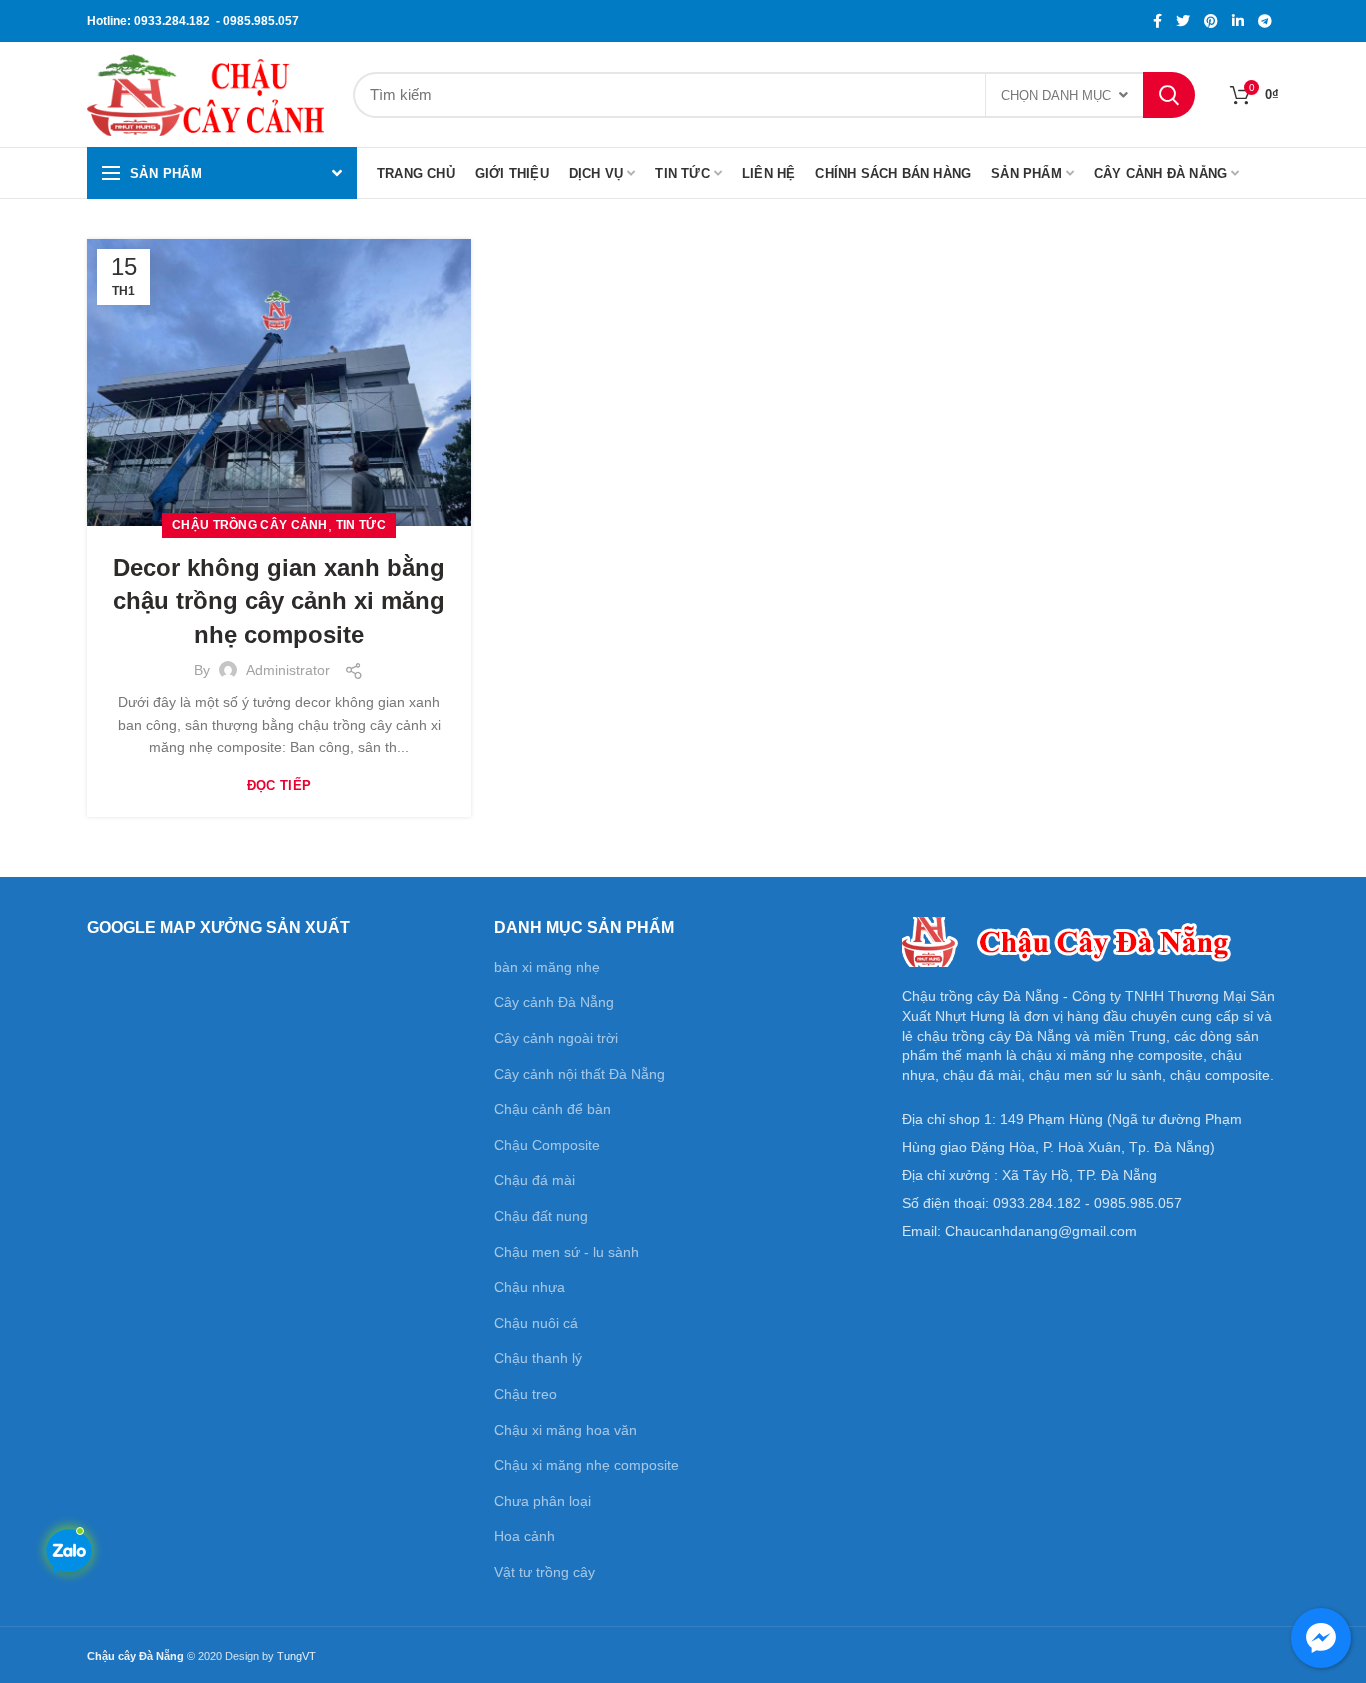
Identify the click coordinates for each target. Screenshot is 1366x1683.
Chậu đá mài (534, 1180)
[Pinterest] (1211, 21)
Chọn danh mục (1056, 95)
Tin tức (361, 525)
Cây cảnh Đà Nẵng (554, 1002)
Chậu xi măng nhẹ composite (586, 1465)
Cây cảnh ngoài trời (556, 1038)
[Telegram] (1265, 21)
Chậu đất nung (541, 1216)
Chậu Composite (547, 1145)
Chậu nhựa (529, 1287)
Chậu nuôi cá (536, 1323)
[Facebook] (1157, 21)
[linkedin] (1238, 21)
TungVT (296, 1656)
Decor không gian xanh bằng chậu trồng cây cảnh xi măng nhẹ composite (279, 601)
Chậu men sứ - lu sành (566, 1252)
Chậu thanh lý (538, 1358)
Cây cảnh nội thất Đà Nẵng (579, 1074)
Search (1169, 95)
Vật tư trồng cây (544, 1572)
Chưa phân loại (542, 1501)
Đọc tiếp (279, 785)
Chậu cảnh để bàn (552, 1109)
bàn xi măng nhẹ (547, 967)
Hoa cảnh (524, 1536)
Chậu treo (525, 1394)
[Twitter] (1183, 21)
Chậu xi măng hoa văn (565, 1430)
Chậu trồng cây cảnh (250, 525)
